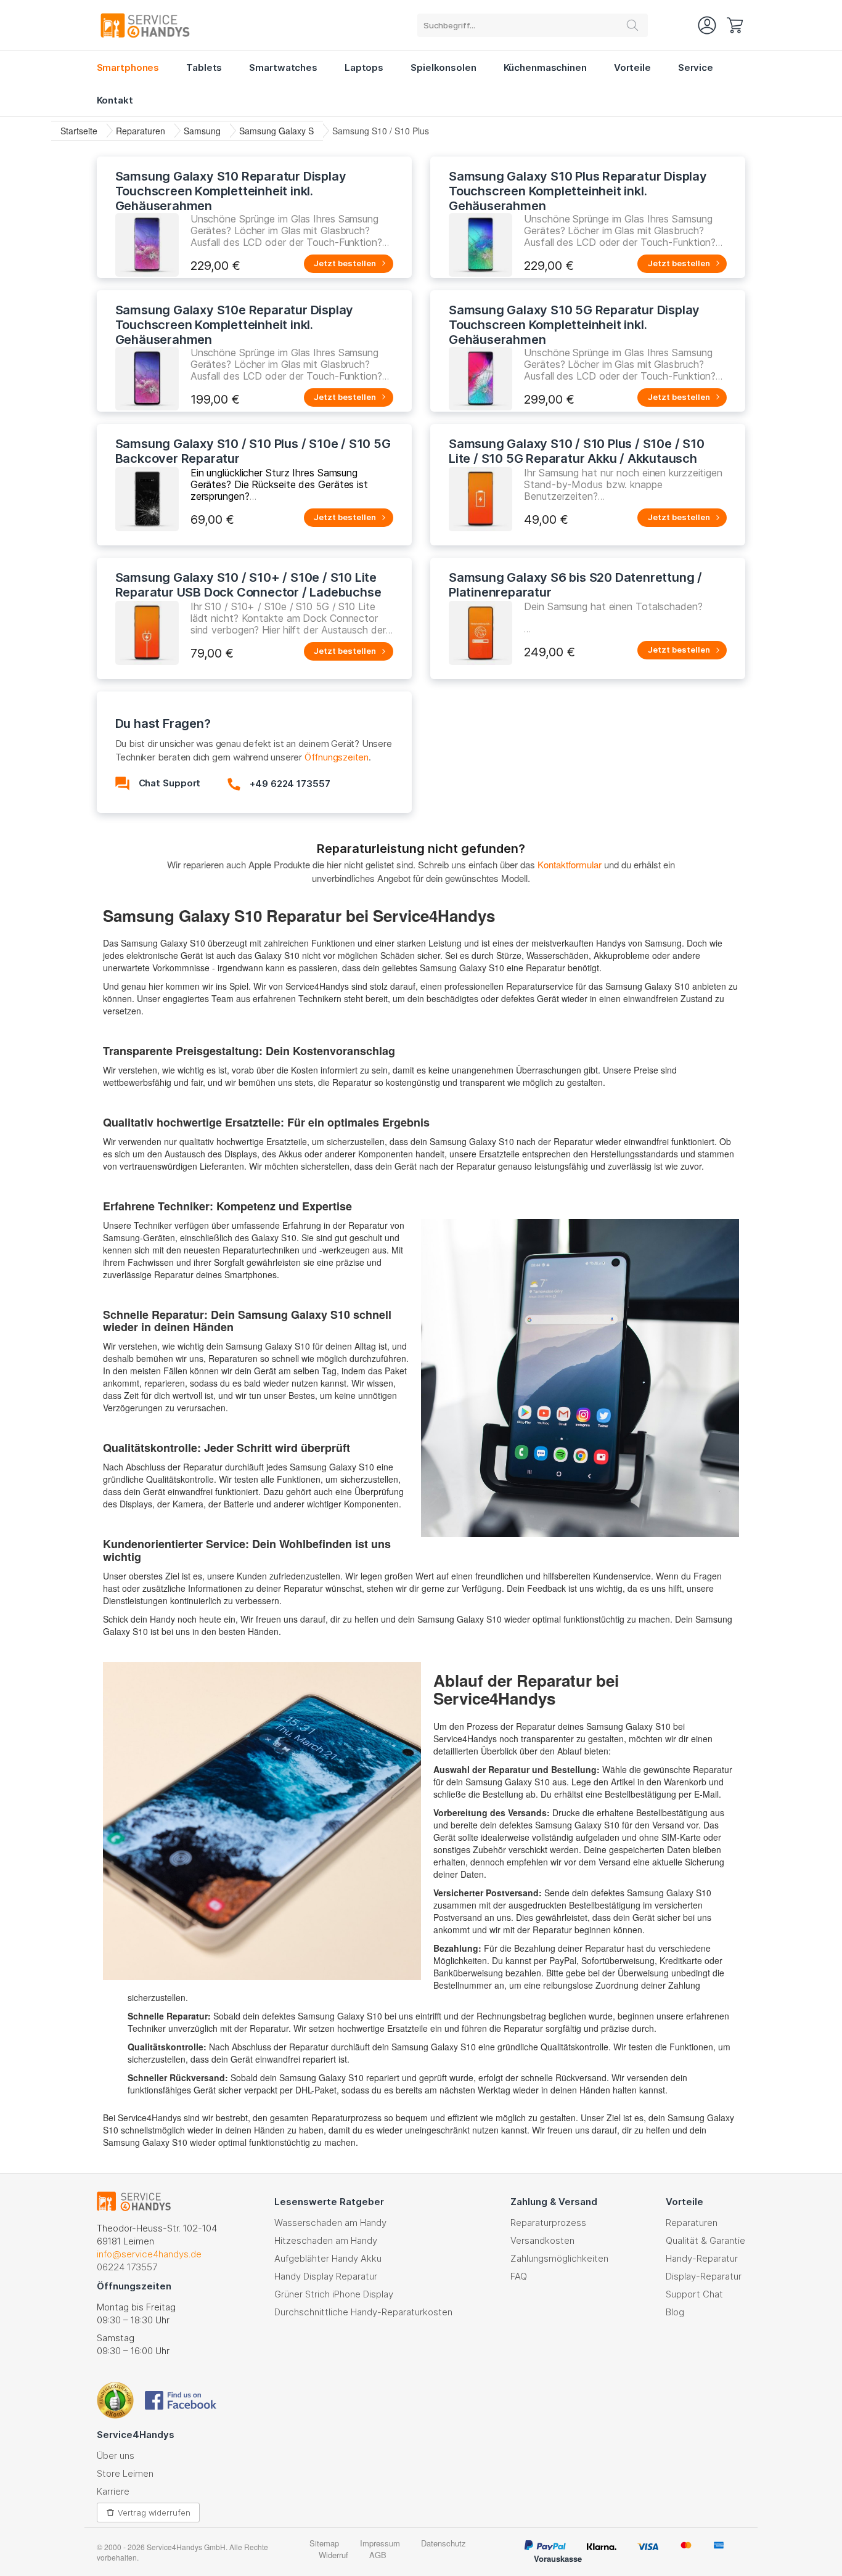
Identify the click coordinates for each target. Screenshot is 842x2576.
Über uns (116, 2456)
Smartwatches (283, 67)
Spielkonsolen (443, 67)
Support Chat (694, 2294)
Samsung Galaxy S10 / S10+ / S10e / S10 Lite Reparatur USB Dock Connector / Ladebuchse (248, 585)
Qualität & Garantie (705, 2240)
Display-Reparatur (704, 2276)
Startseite (79, 131)
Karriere (113, 2491)
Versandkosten (542, 2240)
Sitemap (324, 2543)
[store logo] (145, 25)
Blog (675, 2312)
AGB (378, 2555)
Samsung (202, 131)
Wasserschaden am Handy (330, 2223)
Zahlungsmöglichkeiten (559, 2258)
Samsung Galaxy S (276, 131)
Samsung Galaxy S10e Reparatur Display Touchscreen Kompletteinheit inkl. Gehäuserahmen (235, 325)
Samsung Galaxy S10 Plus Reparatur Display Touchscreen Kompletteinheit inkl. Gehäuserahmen (578, 191)
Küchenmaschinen (545, 67)
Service (696, 67)
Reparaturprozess (548, 2223)
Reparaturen (141, 131)
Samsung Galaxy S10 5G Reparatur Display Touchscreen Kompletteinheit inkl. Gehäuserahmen (574, 325)
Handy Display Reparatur (326, 2276)
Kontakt (115, 100)
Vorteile (632, 67)
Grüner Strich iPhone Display (334, 2294)
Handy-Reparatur (702, 2258)
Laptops (364, 67)
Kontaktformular (570, 864)
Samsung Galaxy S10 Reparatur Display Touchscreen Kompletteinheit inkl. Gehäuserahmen (231, 191)
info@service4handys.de (149, 2254)
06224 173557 (127, 2267)
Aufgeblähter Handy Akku (328, 2258)
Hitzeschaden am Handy (326, 2240)
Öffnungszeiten (337, 757)
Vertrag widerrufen (154, 2513)
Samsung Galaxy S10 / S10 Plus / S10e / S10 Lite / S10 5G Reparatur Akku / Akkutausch (577, 451)
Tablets (204, 67)
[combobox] (533, 25)
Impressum (380, 2543)
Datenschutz (443, 2543)
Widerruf (333, 2555)
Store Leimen (125, 2473)
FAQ (519, 2276)
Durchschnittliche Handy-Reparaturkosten (363, 2312)
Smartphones (128, 67)
